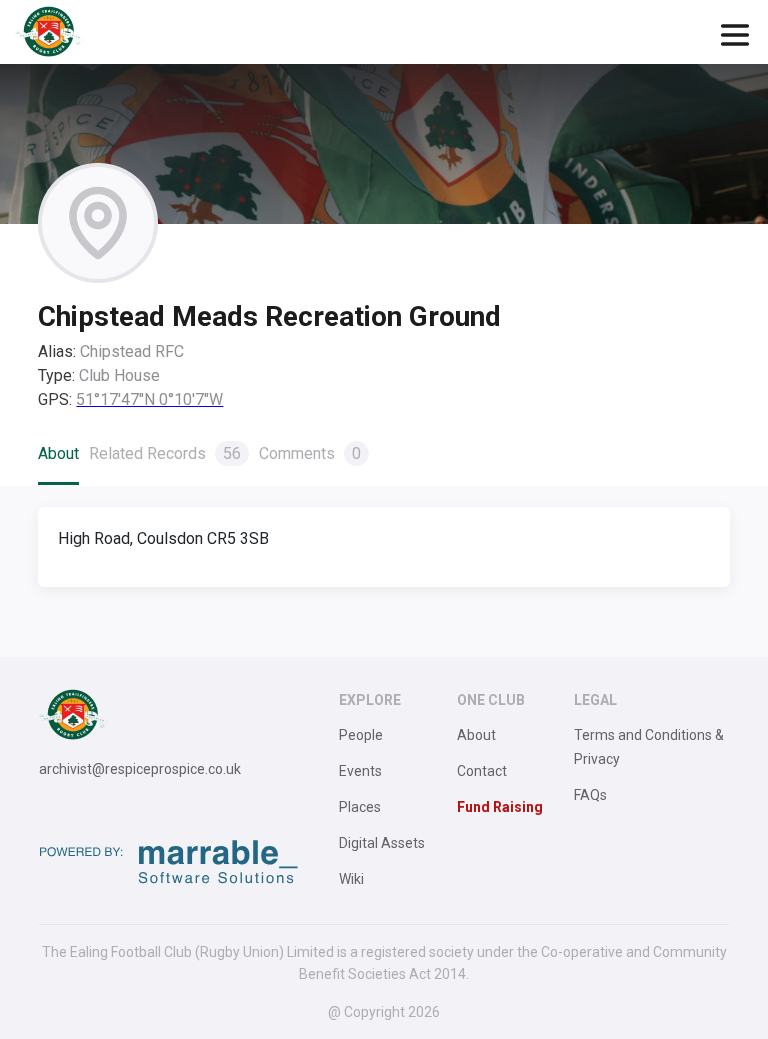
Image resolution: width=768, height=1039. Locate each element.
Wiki (351, 879)
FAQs (590, 795)
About (58, 453)
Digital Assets (382, 843)
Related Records (165, 453)
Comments (310, 453)
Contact (482, 771)
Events (360, 771)
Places (360, 807)
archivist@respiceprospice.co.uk (140, 769)
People (361, 735)
